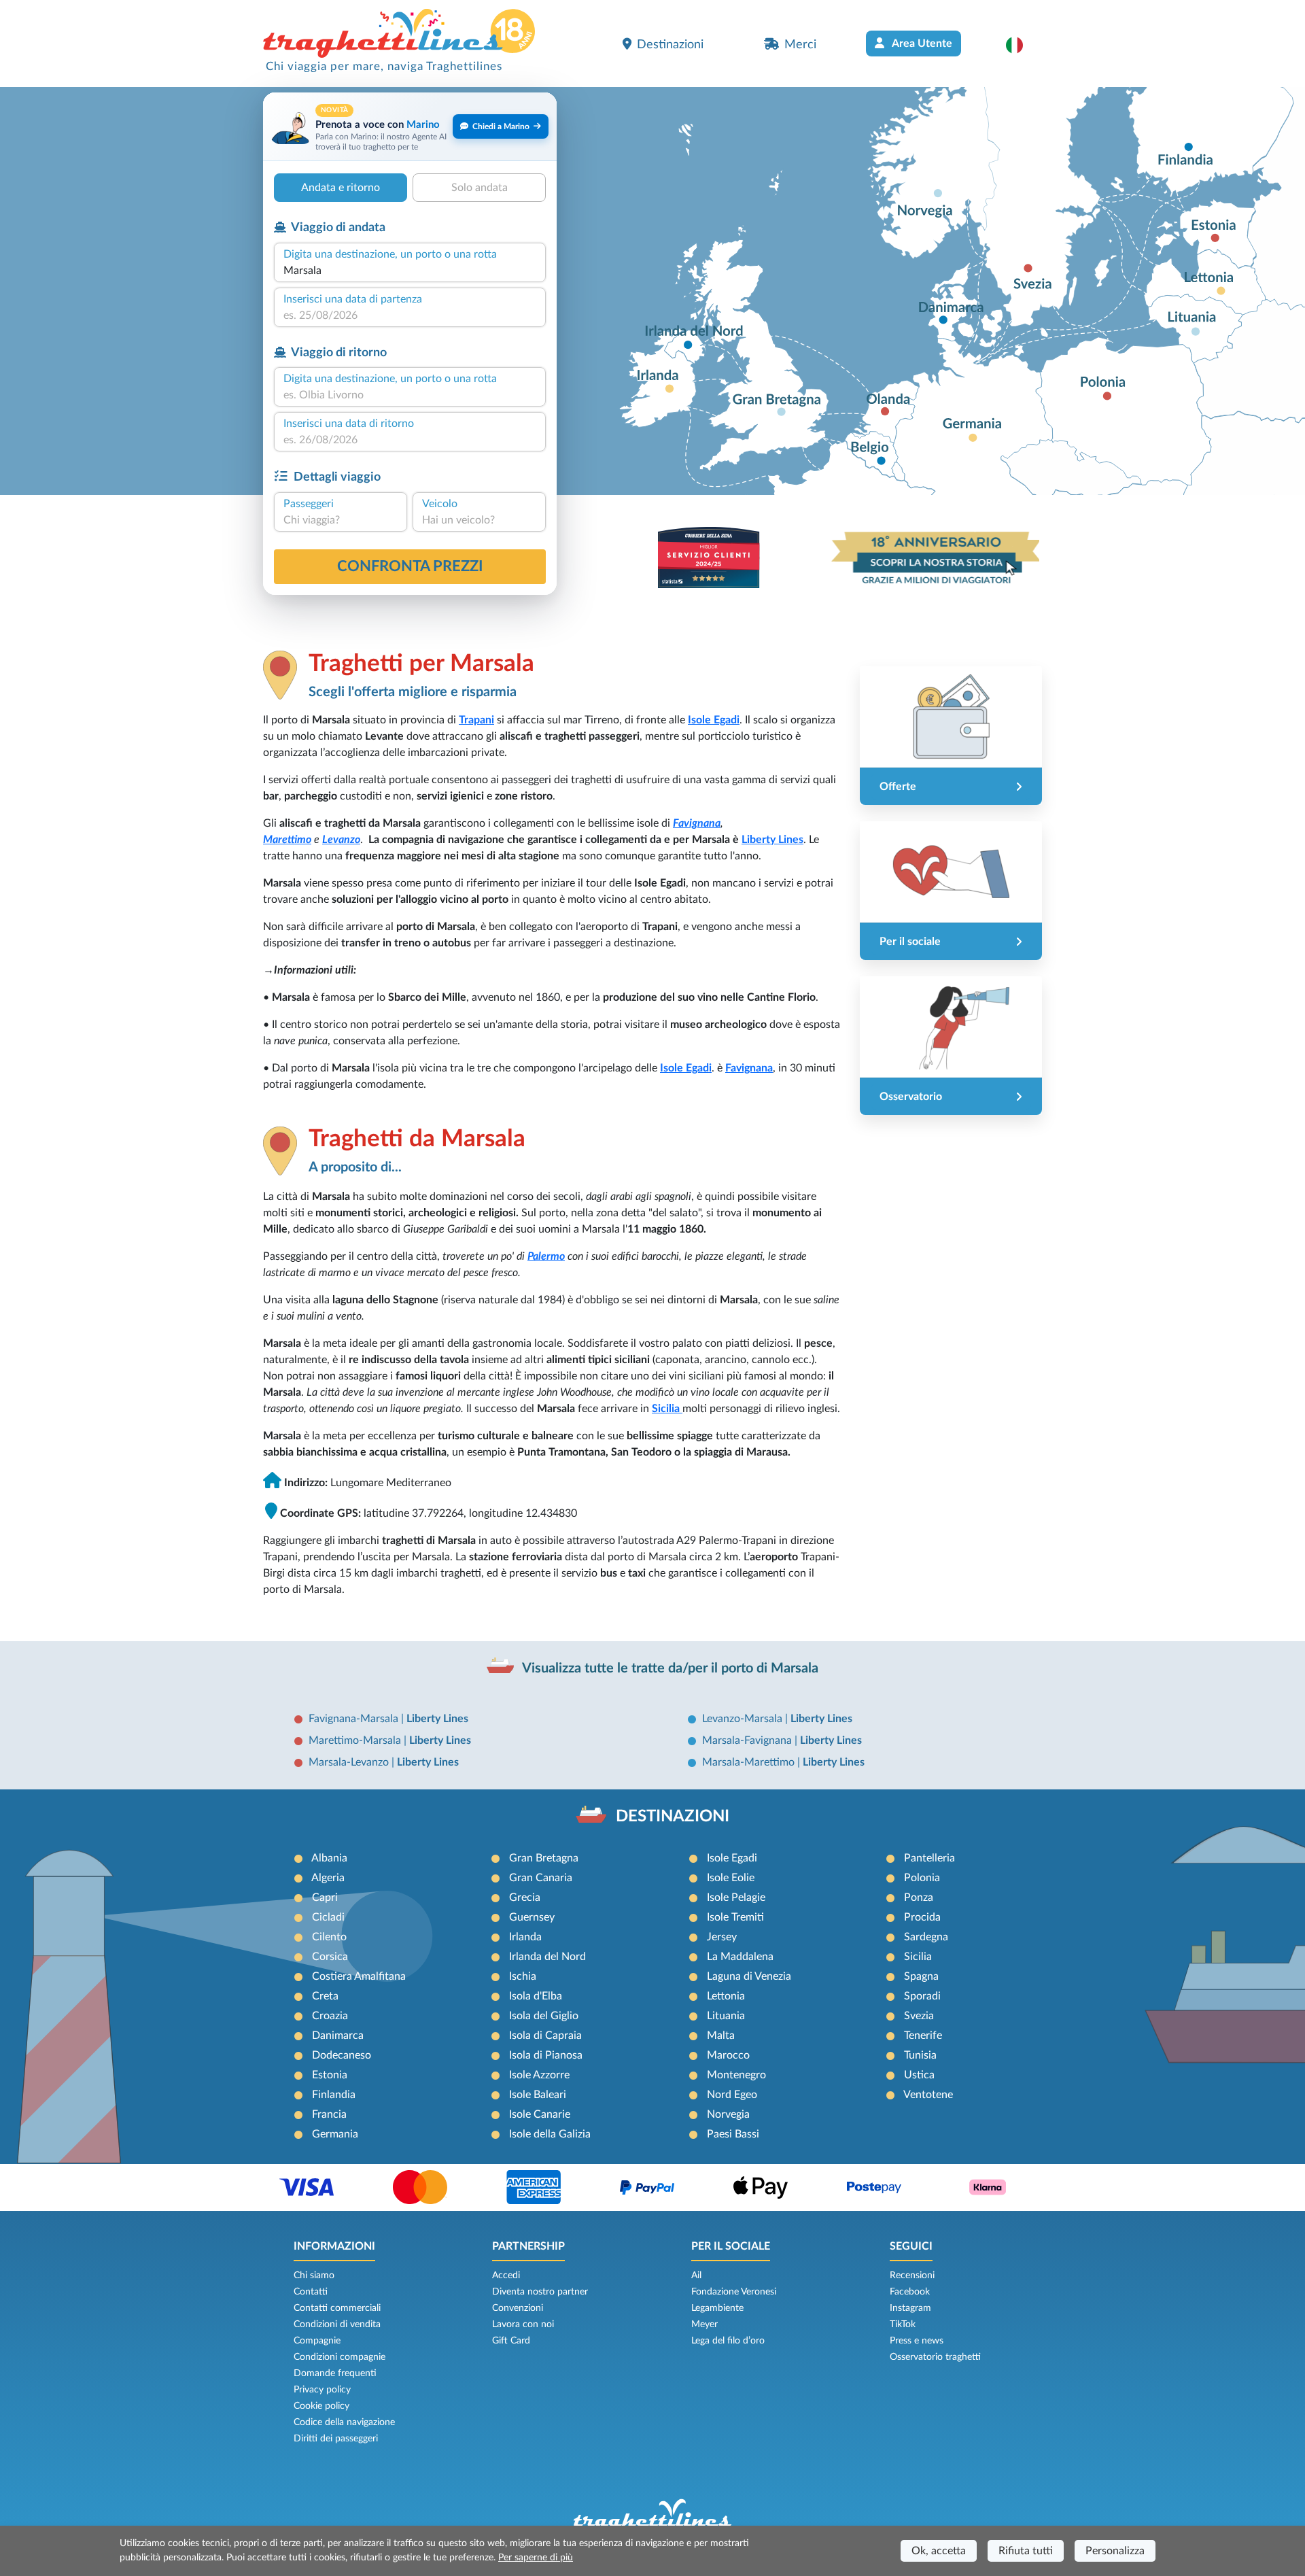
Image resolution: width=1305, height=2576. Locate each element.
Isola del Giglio (544, 2016)
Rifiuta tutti (1026, 2551)
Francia (329, 2114)
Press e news (917, 2341)
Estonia (330, 2075)
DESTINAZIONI (673, 1817)
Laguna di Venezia (749, 1976)
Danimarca (338, 2036)
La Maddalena (740, 1957)
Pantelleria (929, 1858)
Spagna (921, 1976)
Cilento (329, 1937)
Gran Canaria (541, 1878)
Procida (922, 1917)
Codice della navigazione (344, 2422)
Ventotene (928, 2095)
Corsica (330, 1957)
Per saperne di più (536, 2558)
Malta (721, 2036)
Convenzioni (518, 2308)
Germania (335, 2134)
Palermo (546, 1256)
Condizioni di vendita (337, 2324)
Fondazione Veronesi (734, 2292)
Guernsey (532, 1917)
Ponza (919, 1897)
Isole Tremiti (735, 1917)
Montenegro (736, 2075)
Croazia (330, 2016)
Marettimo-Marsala (356, 1740)
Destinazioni (670, 45)
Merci (800, 45)
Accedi (506, 2276)
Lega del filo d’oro (728, 2341)
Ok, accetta (939, 2551)
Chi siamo (314, 2276)
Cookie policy (321, 2406)
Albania (329, 1858)
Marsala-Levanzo (350, 1762)
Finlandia (334, 2095)
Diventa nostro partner (540, 2292)
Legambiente (717, 2308)
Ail (696, 2276)
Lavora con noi (523, 2324)
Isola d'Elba (536, 1996)
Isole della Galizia (550, 2134)
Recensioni (912, 2276)
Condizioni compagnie (340, 2357)
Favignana (697, 823)
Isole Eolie (731, 1878)
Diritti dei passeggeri (336, 2439)
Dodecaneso (342, 2055)
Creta (325, 1996)
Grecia (525, 1897)
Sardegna (926, 1937)
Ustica (919, 2075)
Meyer (704, 2324)
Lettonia (726, 1996)
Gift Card (511, 2341)
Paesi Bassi (733, 2134)
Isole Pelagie (736, 1897)
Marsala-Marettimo (750, 1762)
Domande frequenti (335, 2373)
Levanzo (341, 840)
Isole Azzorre (539, 2075)
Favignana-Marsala (355, 1719)
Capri (325, 1897)
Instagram (910, 2308)
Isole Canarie (540, 2114)
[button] (1021, 45)
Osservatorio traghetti (935, 2357)
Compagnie (317, 2341)
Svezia (919, 2016)
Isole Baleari (538, 2095)
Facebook (910, 2292)
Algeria (328, 1878)
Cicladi (328, 1917)
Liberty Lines (772, 840)
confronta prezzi (410, 566)
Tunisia (920, 2055)
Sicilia (918, 1957)
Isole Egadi (732, 1858)
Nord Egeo (732, 2095)
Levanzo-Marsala (744, 1719)
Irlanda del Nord (547, 1957)
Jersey (722, 1937)
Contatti (311, 2292)
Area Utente (921, 44)
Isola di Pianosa (546, 2055)
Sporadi (922, 1996)
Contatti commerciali (337, 2308)
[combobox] (410, 271)
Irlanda (525, 1937)
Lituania (726, 2016)
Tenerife (923, 2036)
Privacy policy (322, 2390)
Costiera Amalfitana (359, 1976)
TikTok (903, 2324)
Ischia (523, 1976)
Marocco (728, 2055)
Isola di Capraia (545, 2036)
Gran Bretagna (544, 1858)
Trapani (476, 720)
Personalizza (1115, 2551)
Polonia (922, 1878)
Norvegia (728, 2114)
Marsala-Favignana (748, 1740)
